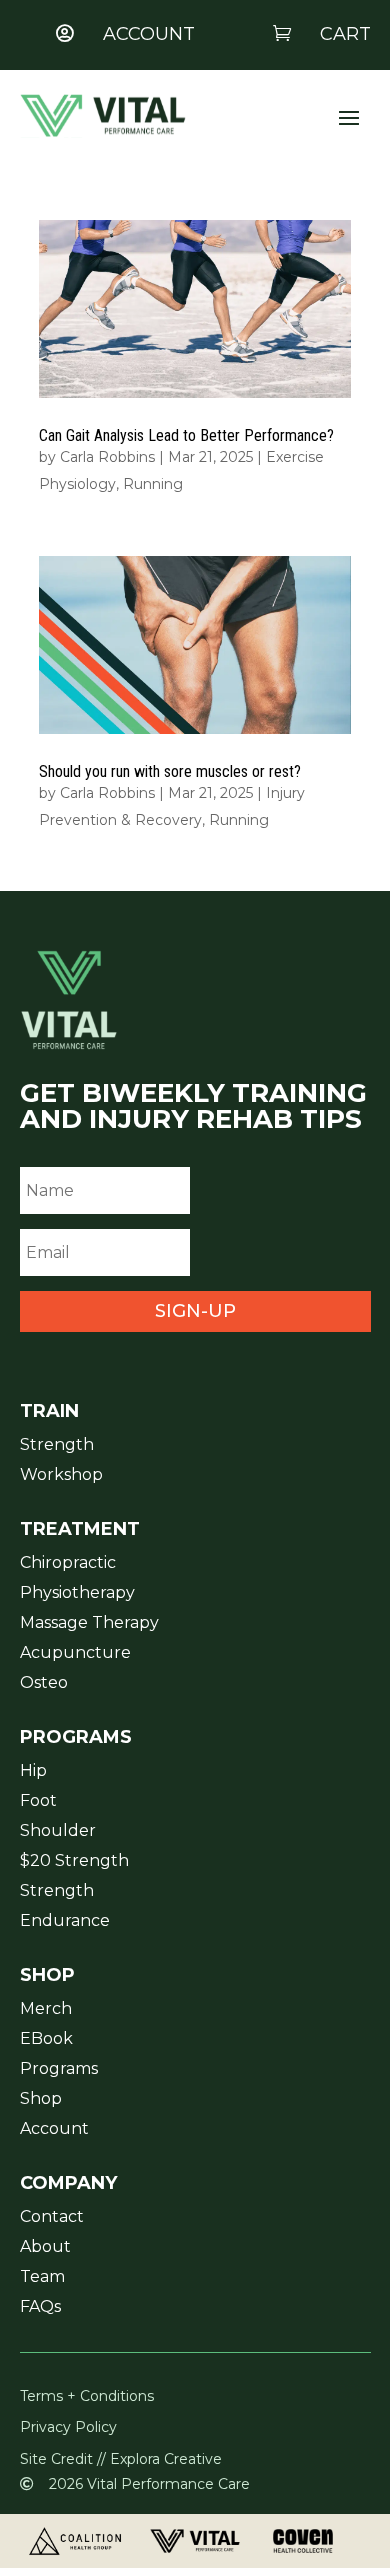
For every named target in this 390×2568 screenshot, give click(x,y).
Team (42, 2278)
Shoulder (58, 1832)
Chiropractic (68, 1564)
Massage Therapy (89, 1624)
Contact (52, 2218)
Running (153, 484)
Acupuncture (75, 1654)
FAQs (40, 2308)
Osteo (44, 1684)
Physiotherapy (77, 1594)
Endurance (65, 1922)
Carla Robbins (107, 457)
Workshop (61, 1476)
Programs (59, 2070)
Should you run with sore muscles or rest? (170, 771)
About (45, 2248)
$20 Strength (74, 1862)
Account (54, 2130)
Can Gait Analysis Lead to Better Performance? (186, 435)
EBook (46, 2040)
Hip (33, 1772)
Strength (57, 1446)
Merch (46, 2010)
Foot (38, 1802)
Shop (41, 2100)
